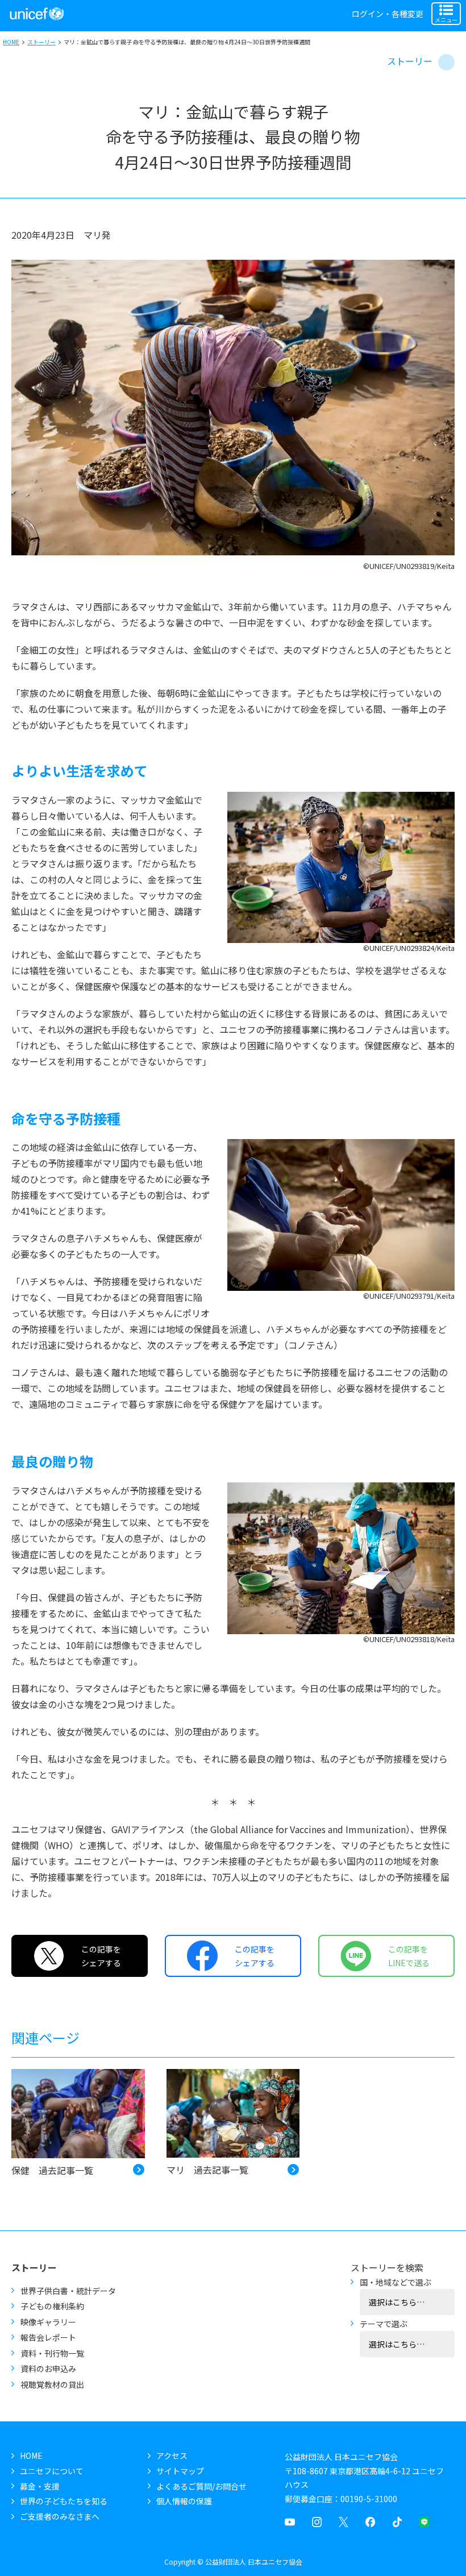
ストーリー (41, 42)
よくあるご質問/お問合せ (201, 2486)
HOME (11, 42)
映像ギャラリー (48, 2322)
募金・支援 (40, 2486)
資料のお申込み (48, 2369)
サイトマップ (180, 2471)
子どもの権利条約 (52, 2306)
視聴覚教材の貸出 (52, 2384)
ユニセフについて (52, 2471)
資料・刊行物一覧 (52, 2353)
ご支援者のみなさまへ (60, 2516)
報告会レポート (48, 2337)
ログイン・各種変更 (388, 14)
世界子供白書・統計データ (68, 2291)
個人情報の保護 (184, 2501)
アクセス (172, 2455)
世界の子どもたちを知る (64, 2501)
